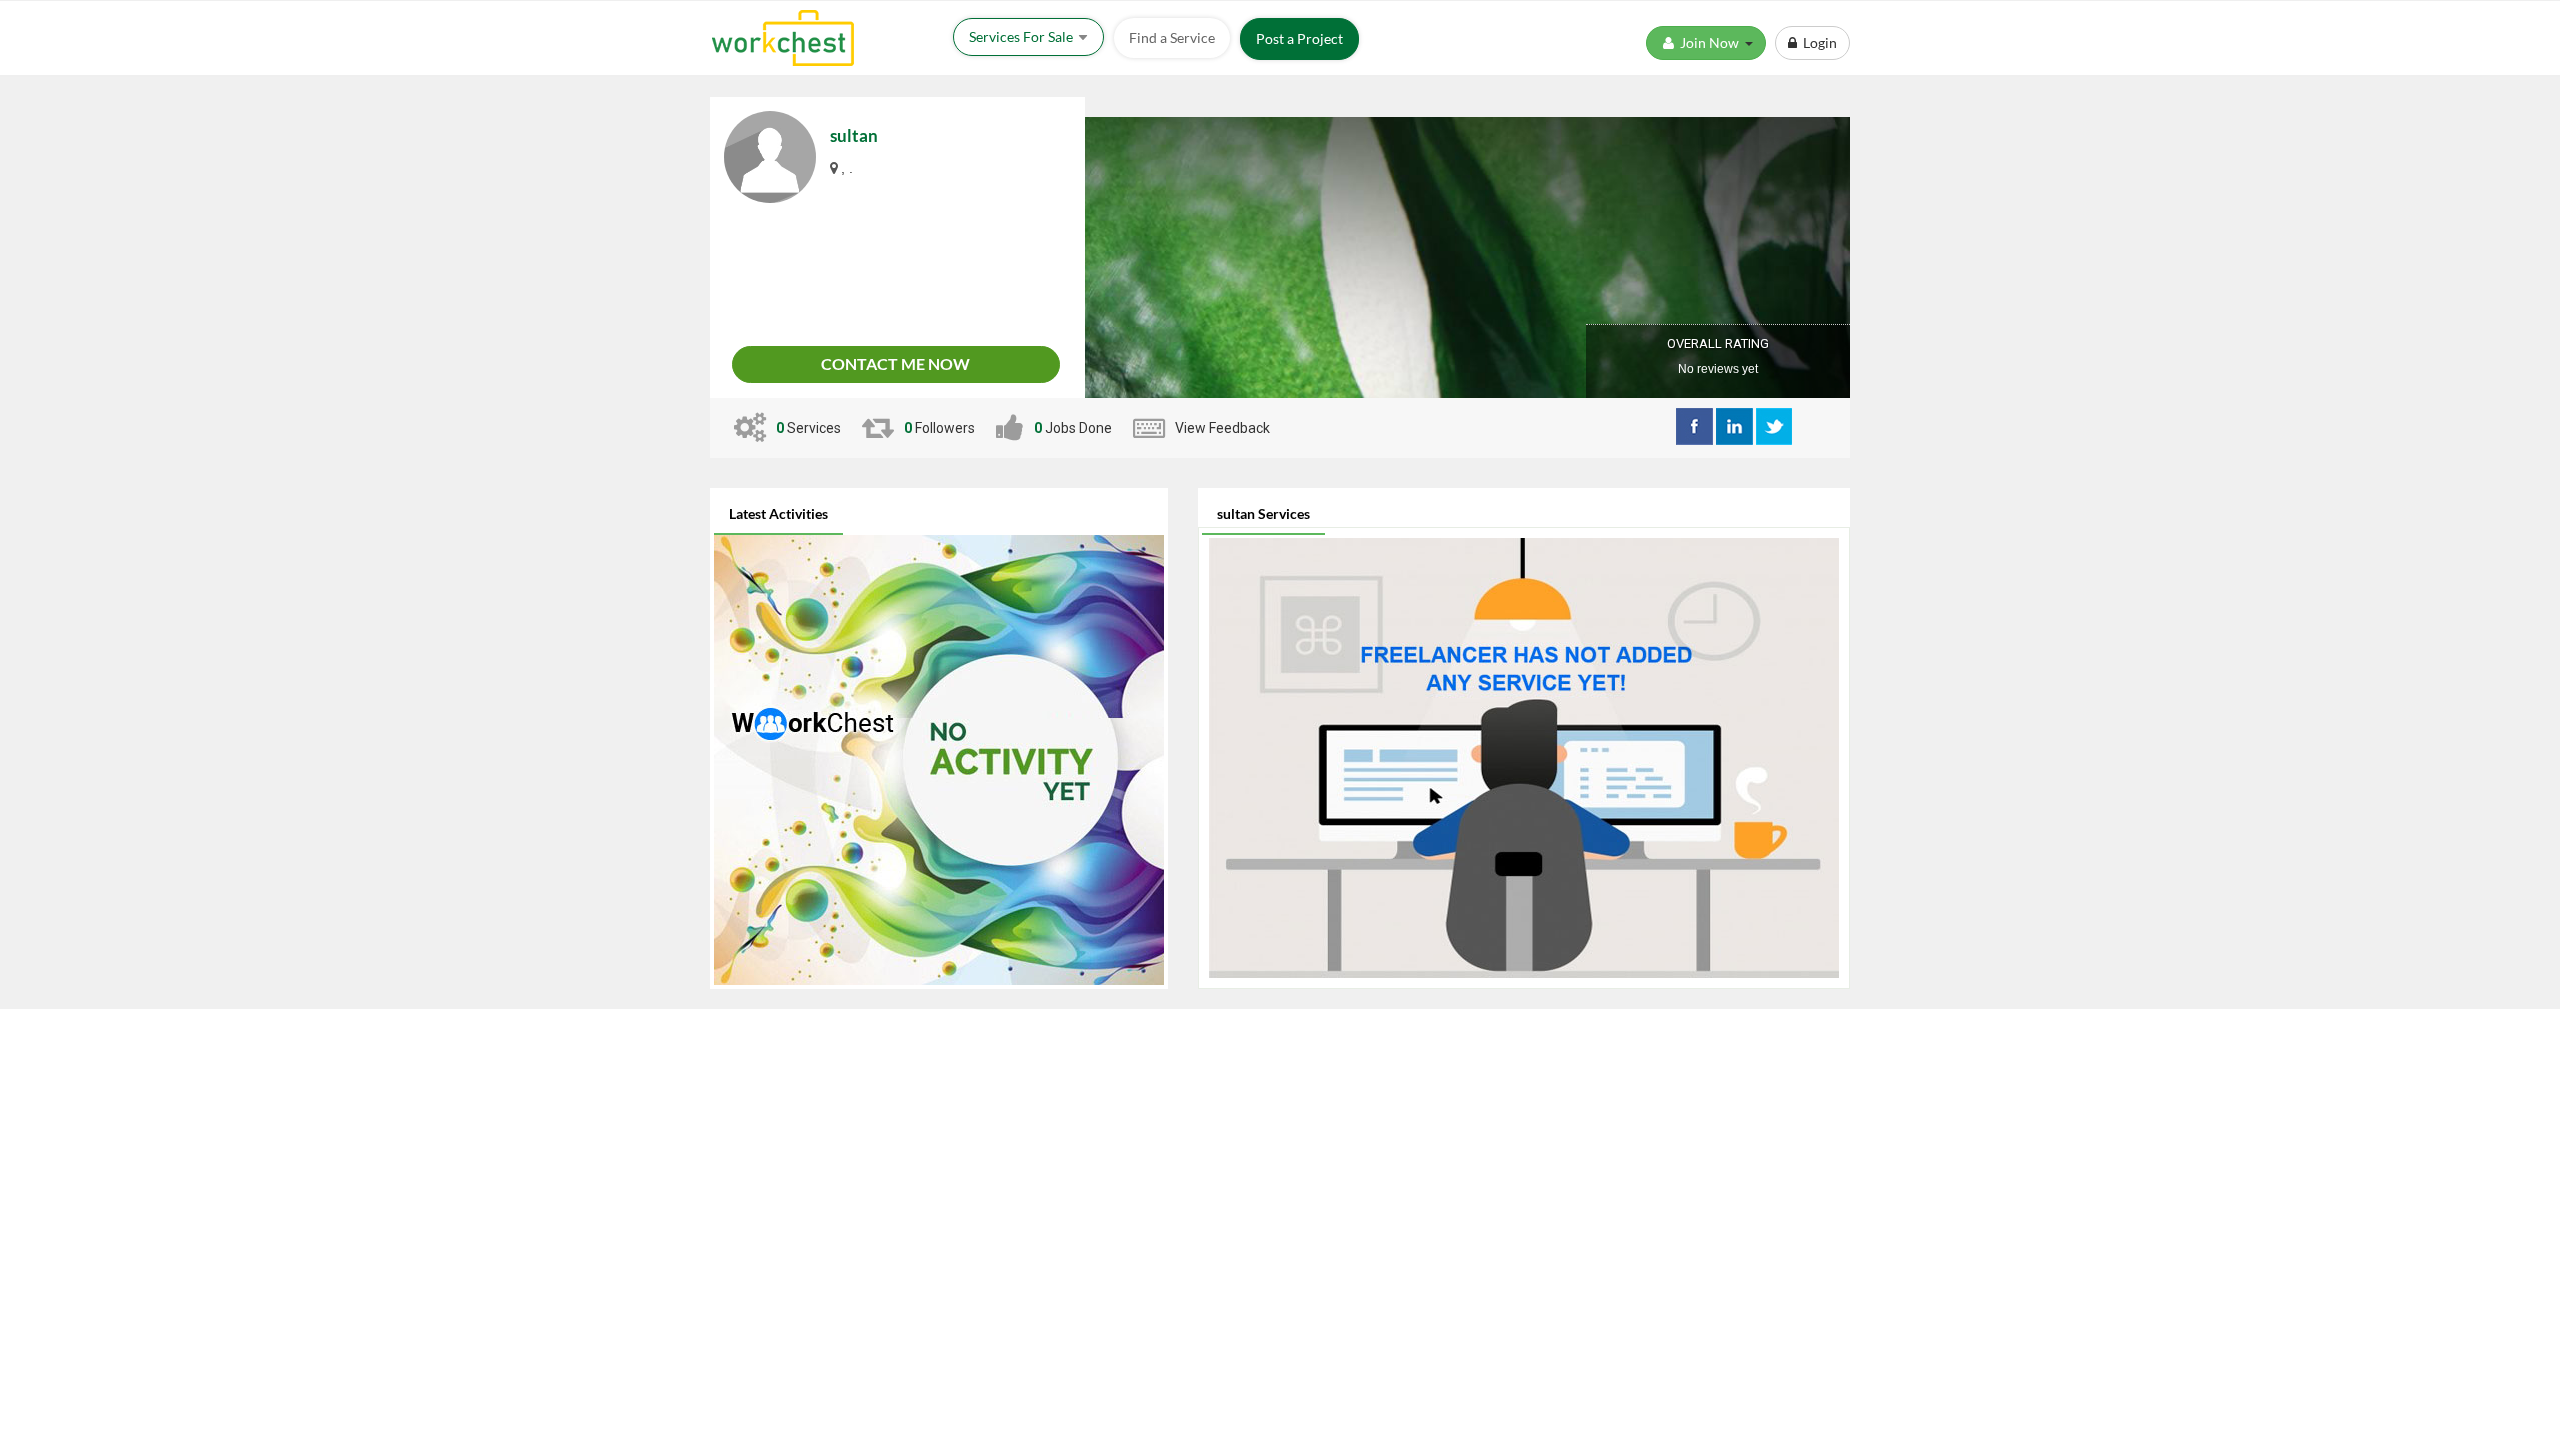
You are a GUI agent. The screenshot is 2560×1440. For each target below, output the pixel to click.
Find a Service (1172, 37)
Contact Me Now (895, 363)
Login (1817, 42)
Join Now (1711, 42)
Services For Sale (1022, 36)
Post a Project (1299, 38)
